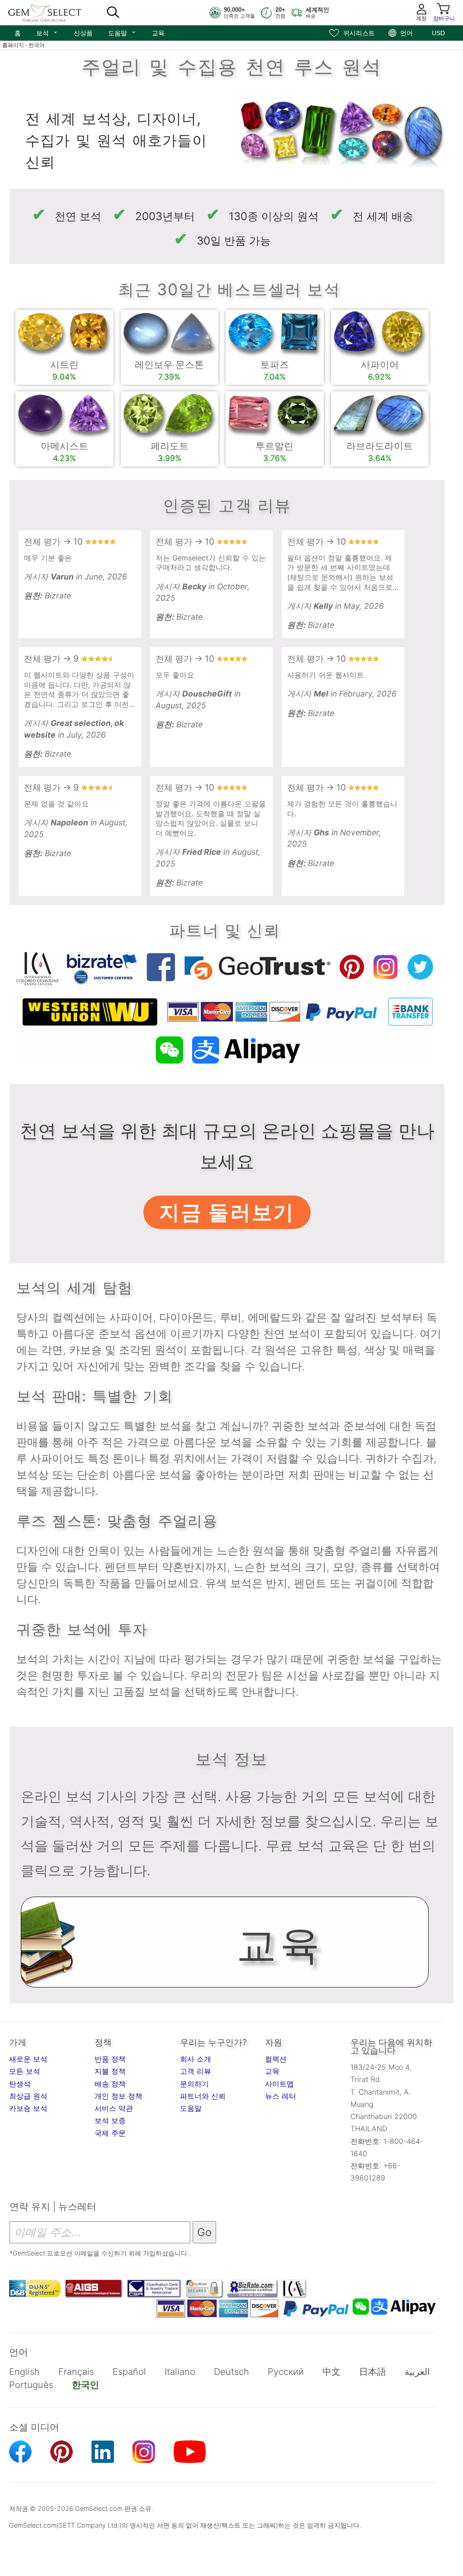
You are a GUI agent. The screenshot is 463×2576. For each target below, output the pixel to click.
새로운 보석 (28, 2059)
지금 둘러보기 (227, 1212)
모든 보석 (25, 2071)
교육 (158, 33)
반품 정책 (110, 2059)
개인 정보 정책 (118, 2096)
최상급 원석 (28, 2096)
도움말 (122, 32)
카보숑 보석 (28, 2108)
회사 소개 (196, 2059)
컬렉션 (276, 2059)
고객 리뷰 (196, 2071)
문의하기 (194, 2084)
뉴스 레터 (281, 2096)
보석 (47, 32)
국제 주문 (110, 2133)
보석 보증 (110, 2120)
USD (438, 33)
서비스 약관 (114, 2108)
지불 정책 (110, 2071)
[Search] (113, 13)
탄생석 (20, 2084)
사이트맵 (279, 2084)
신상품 (83, 33)
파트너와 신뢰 (203, 2096)
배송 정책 (110, 2084)
